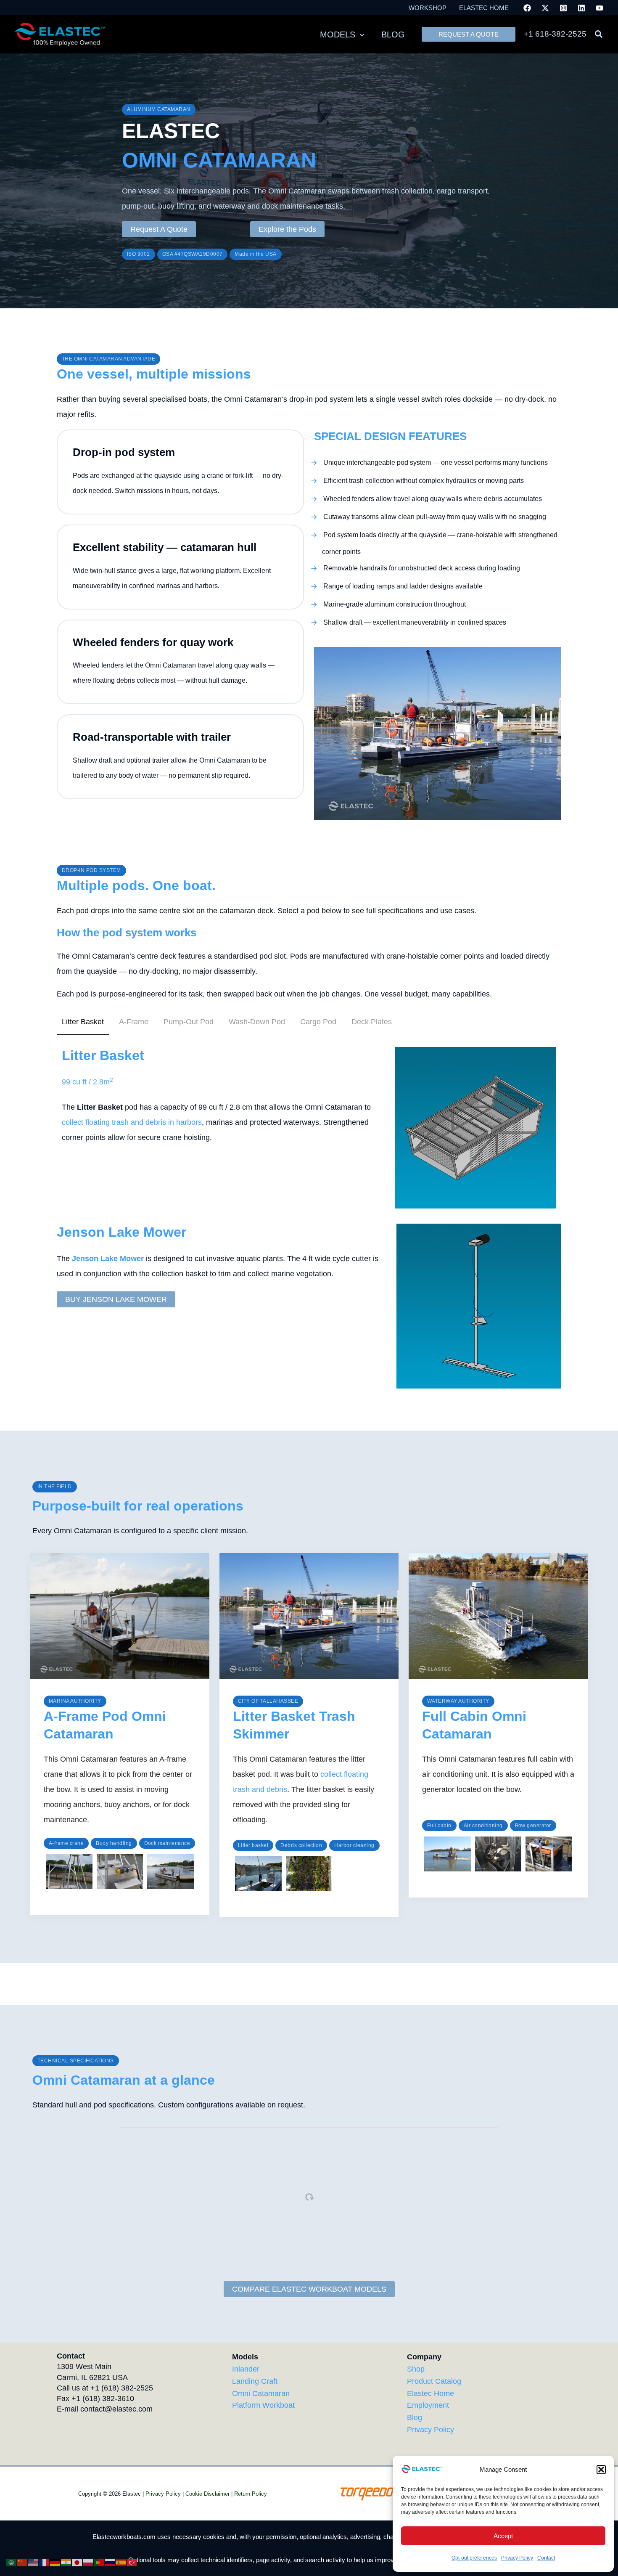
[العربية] (12, 2562)
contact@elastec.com (116, 2409)
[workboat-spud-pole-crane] (170, 1872)
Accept (503, 2536)
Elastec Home (430, 2393)
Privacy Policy (517, 2558)
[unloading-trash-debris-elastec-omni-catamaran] (258, 1874)
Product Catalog (434, 2381)
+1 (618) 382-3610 (103, 2398)
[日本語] (77, 2562)
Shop (416, 2369)
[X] (545, 8)
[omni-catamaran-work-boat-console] (498, 1854)
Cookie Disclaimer (207, 2494)
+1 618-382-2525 (555, 34)
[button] (601, 2470)
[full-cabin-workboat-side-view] (448, 1854)
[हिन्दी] (66, 2562)
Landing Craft (255, 2381)
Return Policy (251, 2494)
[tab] (83, 1022)
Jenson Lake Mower (108, 1259)
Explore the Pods (287, 229)
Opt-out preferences (474, 2558)
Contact (546, 2558)
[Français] (45, 2562)
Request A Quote (159, 229)
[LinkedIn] (581, 8)
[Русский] (110, 2562)
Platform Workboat (263, 2405)
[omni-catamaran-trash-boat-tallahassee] (309, 1874)
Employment (428, 2405)
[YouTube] (600, 8)
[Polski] (88, 2562)
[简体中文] (23, 2562)
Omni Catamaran (261, 2393)
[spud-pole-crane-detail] (120, 1872)
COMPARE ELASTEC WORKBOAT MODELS (309, 2289)
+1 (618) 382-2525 (122, 2388)
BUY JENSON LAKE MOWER (116, 1299)
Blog (415, 2417)
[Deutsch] (55, 2562)
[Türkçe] (132, 2562)
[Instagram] (563, 8)
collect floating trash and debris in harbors (132, 1122)
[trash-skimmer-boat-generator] (549, 1854)
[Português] (99, 2562)
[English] (34, 2562)
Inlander (246, 2369)
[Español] (121, 2562)
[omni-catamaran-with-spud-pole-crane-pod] (69, 1872)
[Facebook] (527, 8)
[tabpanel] (309, 1128)
